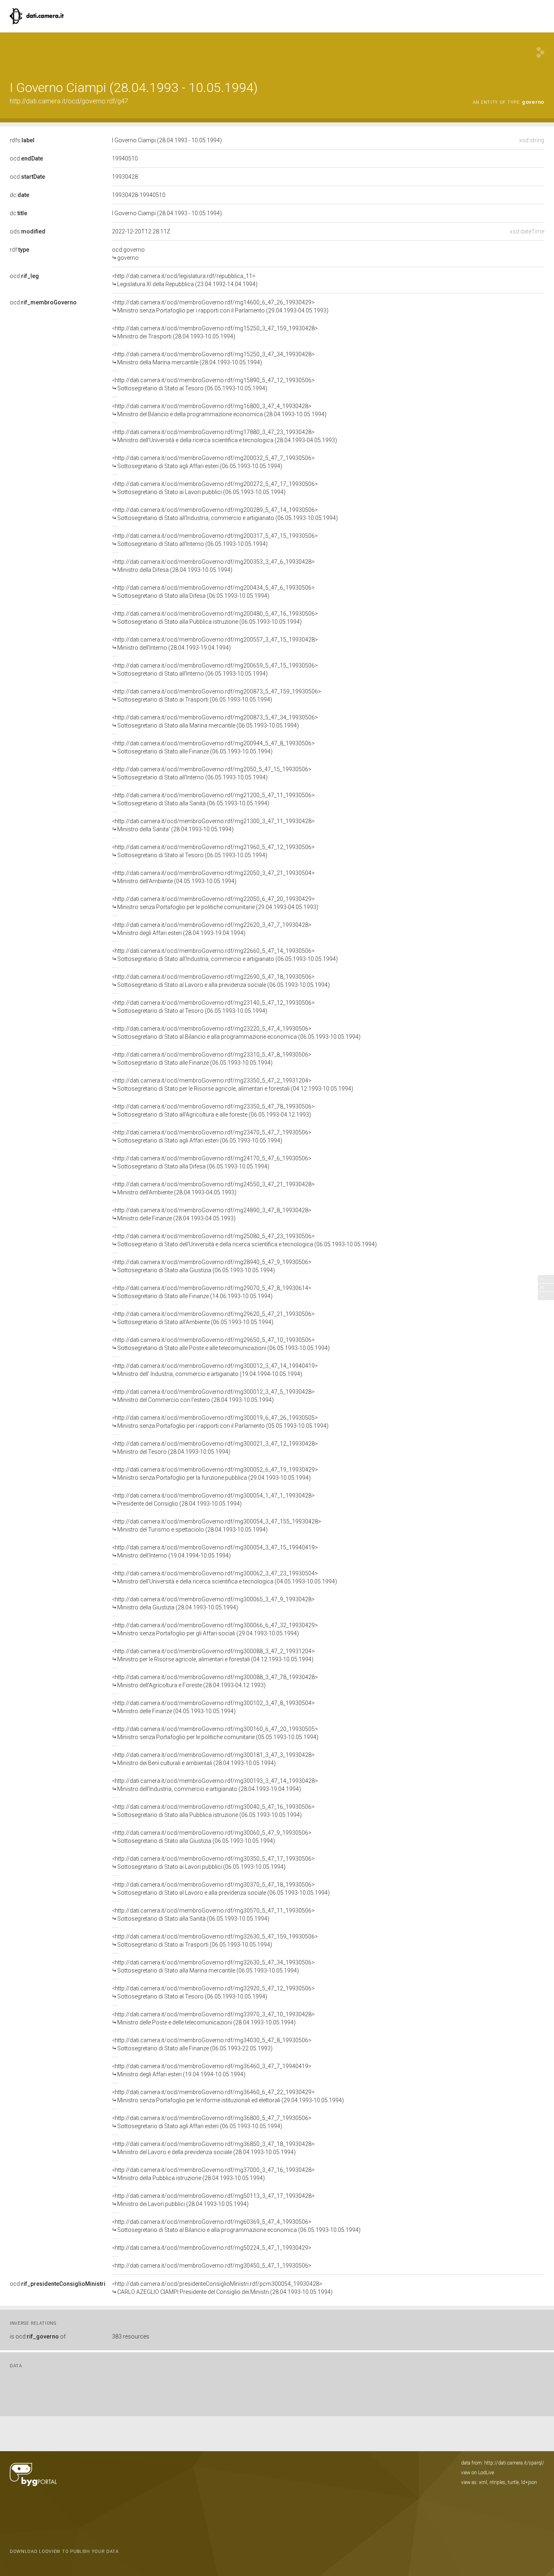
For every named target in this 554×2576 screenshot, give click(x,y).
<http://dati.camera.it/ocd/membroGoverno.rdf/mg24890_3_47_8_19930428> (212, 1214)
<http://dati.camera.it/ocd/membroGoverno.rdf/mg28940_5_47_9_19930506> (212, 1266)
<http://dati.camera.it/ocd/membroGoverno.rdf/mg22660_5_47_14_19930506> (225, 955)
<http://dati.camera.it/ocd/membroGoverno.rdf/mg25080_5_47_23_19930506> (244, 1240)
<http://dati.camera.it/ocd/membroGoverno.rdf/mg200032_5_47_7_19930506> (213, 462)
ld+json (529, 2482)
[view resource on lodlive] (540, 52)
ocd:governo (128, 254)
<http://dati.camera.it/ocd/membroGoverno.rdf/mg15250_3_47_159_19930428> (215, 332)
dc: (19, 195)
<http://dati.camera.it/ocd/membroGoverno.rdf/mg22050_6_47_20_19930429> (215, 903)
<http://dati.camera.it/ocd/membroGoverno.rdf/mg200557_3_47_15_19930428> (215, 644)
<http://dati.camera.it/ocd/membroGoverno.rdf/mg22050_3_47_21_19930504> (213, 877)
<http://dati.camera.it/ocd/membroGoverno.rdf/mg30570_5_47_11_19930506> (213, 1915)
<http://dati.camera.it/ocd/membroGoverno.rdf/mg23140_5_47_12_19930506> (213, 1007)
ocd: (26, 158)
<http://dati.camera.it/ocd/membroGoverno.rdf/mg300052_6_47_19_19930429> (215, 1474)
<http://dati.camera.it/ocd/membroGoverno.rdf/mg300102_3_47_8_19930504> (213, 1707)
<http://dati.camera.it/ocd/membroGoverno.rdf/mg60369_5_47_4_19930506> (236, 2226)
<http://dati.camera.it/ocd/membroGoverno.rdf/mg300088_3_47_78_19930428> (215, 1681)
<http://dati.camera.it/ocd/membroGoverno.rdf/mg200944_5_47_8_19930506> (213, 747)
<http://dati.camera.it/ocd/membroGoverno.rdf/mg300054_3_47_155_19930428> (217, 1525)
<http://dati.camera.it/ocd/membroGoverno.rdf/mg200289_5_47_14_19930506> (225, 514)
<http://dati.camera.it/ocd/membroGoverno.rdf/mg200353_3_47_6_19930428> (213, 566)
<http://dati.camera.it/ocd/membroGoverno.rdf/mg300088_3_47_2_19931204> (213, 1655)
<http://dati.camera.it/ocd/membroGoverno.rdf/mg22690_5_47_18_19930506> (221, 981)
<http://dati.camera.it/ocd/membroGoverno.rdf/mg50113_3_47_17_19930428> (213, 2200)
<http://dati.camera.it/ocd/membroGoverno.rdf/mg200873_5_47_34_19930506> (215, 721)
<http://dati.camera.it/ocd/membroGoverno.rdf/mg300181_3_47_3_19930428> (213, 1759)
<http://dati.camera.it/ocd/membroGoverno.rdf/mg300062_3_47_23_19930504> (224, 1577)
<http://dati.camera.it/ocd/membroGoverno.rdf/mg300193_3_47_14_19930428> (215, 1785)
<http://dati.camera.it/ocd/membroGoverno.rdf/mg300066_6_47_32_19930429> (215, 1629)
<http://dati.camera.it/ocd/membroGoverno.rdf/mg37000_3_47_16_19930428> (213, 2174)
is (38, 2336)
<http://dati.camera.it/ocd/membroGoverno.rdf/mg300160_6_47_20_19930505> (215, 1733)
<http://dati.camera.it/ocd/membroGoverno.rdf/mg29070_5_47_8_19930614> (212, 1292)
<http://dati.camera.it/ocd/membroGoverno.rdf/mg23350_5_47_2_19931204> (233, 1085)
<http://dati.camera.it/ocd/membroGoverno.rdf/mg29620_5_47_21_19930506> (213, 1318)
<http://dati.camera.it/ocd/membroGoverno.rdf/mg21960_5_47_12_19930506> (213, 851)
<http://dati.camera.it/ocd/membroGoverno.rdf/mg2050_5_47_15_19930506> (212, 773)
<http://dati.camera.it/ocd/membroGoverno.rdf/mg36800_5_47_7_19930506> (212, 2122)
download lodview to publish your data (64, 2551)
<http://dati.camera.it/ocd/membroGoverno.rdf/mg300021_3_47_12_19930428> (215, 1448)
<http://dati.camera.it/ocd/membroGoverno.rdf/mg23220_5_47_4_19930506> (236, 1033)
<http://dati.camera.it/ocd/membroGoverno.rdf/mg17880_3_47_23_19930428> (224, 436)
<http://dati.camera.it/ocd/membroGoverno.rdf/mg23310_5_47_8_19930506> (212, 1059)
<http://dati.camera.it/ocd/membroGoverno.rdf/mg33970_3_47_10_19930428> (213, 2018)
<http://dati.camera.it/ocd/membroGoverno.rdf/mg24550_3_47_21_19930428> (213, 1188)
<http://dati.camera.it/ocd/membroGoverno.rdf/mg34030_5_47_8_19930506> (212, 2044)
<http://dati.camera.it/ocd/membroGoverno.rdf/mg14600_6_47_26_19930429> (220, 306)
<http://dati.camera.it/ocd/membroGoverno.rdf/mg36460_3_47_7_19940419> (212, 2070)
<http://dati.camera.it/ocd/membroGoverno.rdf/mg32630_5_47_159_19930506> (215, 1941)
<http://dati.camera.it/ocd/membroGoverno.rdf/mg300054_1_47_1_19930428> (213, 1500)
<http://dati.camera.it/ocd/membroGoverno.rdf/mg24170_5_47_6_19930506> (212, 1162)
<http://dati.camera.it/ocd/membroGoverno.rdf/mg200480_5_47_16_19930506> (215, 618)
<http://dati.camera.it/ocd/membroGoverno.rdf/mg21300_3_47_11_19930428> (213, 825)
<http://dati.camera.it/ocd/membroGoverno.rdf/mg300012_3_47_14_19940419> (215, 1370)
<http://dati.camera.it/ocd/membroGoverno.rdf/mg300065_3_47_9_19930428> (213, 1603)
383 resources (131, 2336)
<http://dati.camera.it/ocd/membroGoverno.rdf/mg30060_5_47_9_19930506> (212, 1837)
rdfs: (22, 140)
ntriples (497, 2482)
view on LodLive (478, 2473)
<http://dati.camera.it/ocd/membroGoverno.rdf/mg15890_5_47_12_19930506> (213, 384)
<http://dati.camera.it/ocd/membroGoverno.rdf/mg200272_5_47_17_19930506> (215, 488)
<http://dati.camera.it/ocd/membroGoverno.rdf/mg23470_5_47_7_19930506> (212, 1136)
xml (483, 2482)
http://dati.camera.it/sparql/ (514, 2463)
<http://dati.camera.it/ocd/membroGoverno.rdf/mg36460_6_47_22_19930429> (228, 2096)
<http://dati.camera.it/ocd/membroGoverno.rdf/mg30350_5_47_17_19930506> (213, 1863)
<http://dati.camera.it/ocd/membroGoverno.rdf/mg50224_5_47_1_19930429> (212, 2248)
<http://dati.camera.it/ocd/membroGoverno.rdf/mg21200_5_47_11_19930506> (213, 799)
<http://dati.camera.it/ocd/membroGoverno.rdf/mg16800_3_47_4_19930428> (219, 410)
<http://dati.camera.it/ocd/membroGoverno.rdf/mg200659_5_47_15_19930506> (215, 670)
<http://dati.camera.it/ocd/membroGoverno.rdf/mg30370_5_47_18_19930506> (221, 1889)
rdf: (19, 250)
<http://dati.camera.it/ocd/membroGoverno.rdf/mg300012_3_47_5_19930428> (213, 1396)
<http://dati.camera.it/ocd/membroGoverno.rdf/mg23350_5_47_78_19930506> (213, 1110)
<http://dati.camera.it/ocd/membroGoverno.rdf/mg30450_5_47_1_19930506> (212, 2266)
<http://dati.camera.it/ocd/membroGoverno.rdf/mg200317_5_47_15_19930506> (215, 540)
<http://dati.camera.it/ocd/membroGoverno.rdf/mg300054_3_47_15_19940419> (215, 1551)
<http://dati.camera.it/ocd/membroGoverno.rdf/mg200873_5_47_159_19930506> (217, 695)
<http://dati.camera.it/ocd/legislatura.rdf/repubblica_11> (185, 280)
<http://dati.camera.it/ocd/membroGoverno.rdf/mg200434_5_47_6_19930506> (213, 592)
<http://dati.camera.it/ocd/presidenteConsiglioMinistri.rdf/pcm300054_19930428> (222, 2288)
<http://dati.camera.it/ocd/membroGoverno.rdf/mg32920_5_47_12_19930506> (213, 1992)
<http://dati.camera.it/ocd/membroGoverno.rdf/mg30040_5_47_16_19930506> (213, 1811)
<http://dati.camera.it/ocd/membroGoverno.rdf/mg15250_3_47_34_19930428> (213, 358)
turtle (513, 2482)
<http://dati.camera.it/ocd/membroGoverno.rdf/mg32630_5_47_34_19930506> (213, 1966)
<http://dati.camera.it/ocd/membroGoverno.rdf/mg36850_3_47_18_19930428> (213, 2148)
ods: (28, 231)
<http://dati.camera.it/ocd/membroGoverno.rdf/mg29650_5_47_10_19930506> (221, 1344)
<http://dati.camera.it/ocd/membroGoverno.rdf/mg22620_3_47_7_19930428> (212, 929)
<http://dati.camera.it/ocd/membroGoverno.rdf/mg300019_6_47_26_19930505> (220, 1422)
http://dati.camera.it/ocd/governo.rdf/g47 (69, 101)
